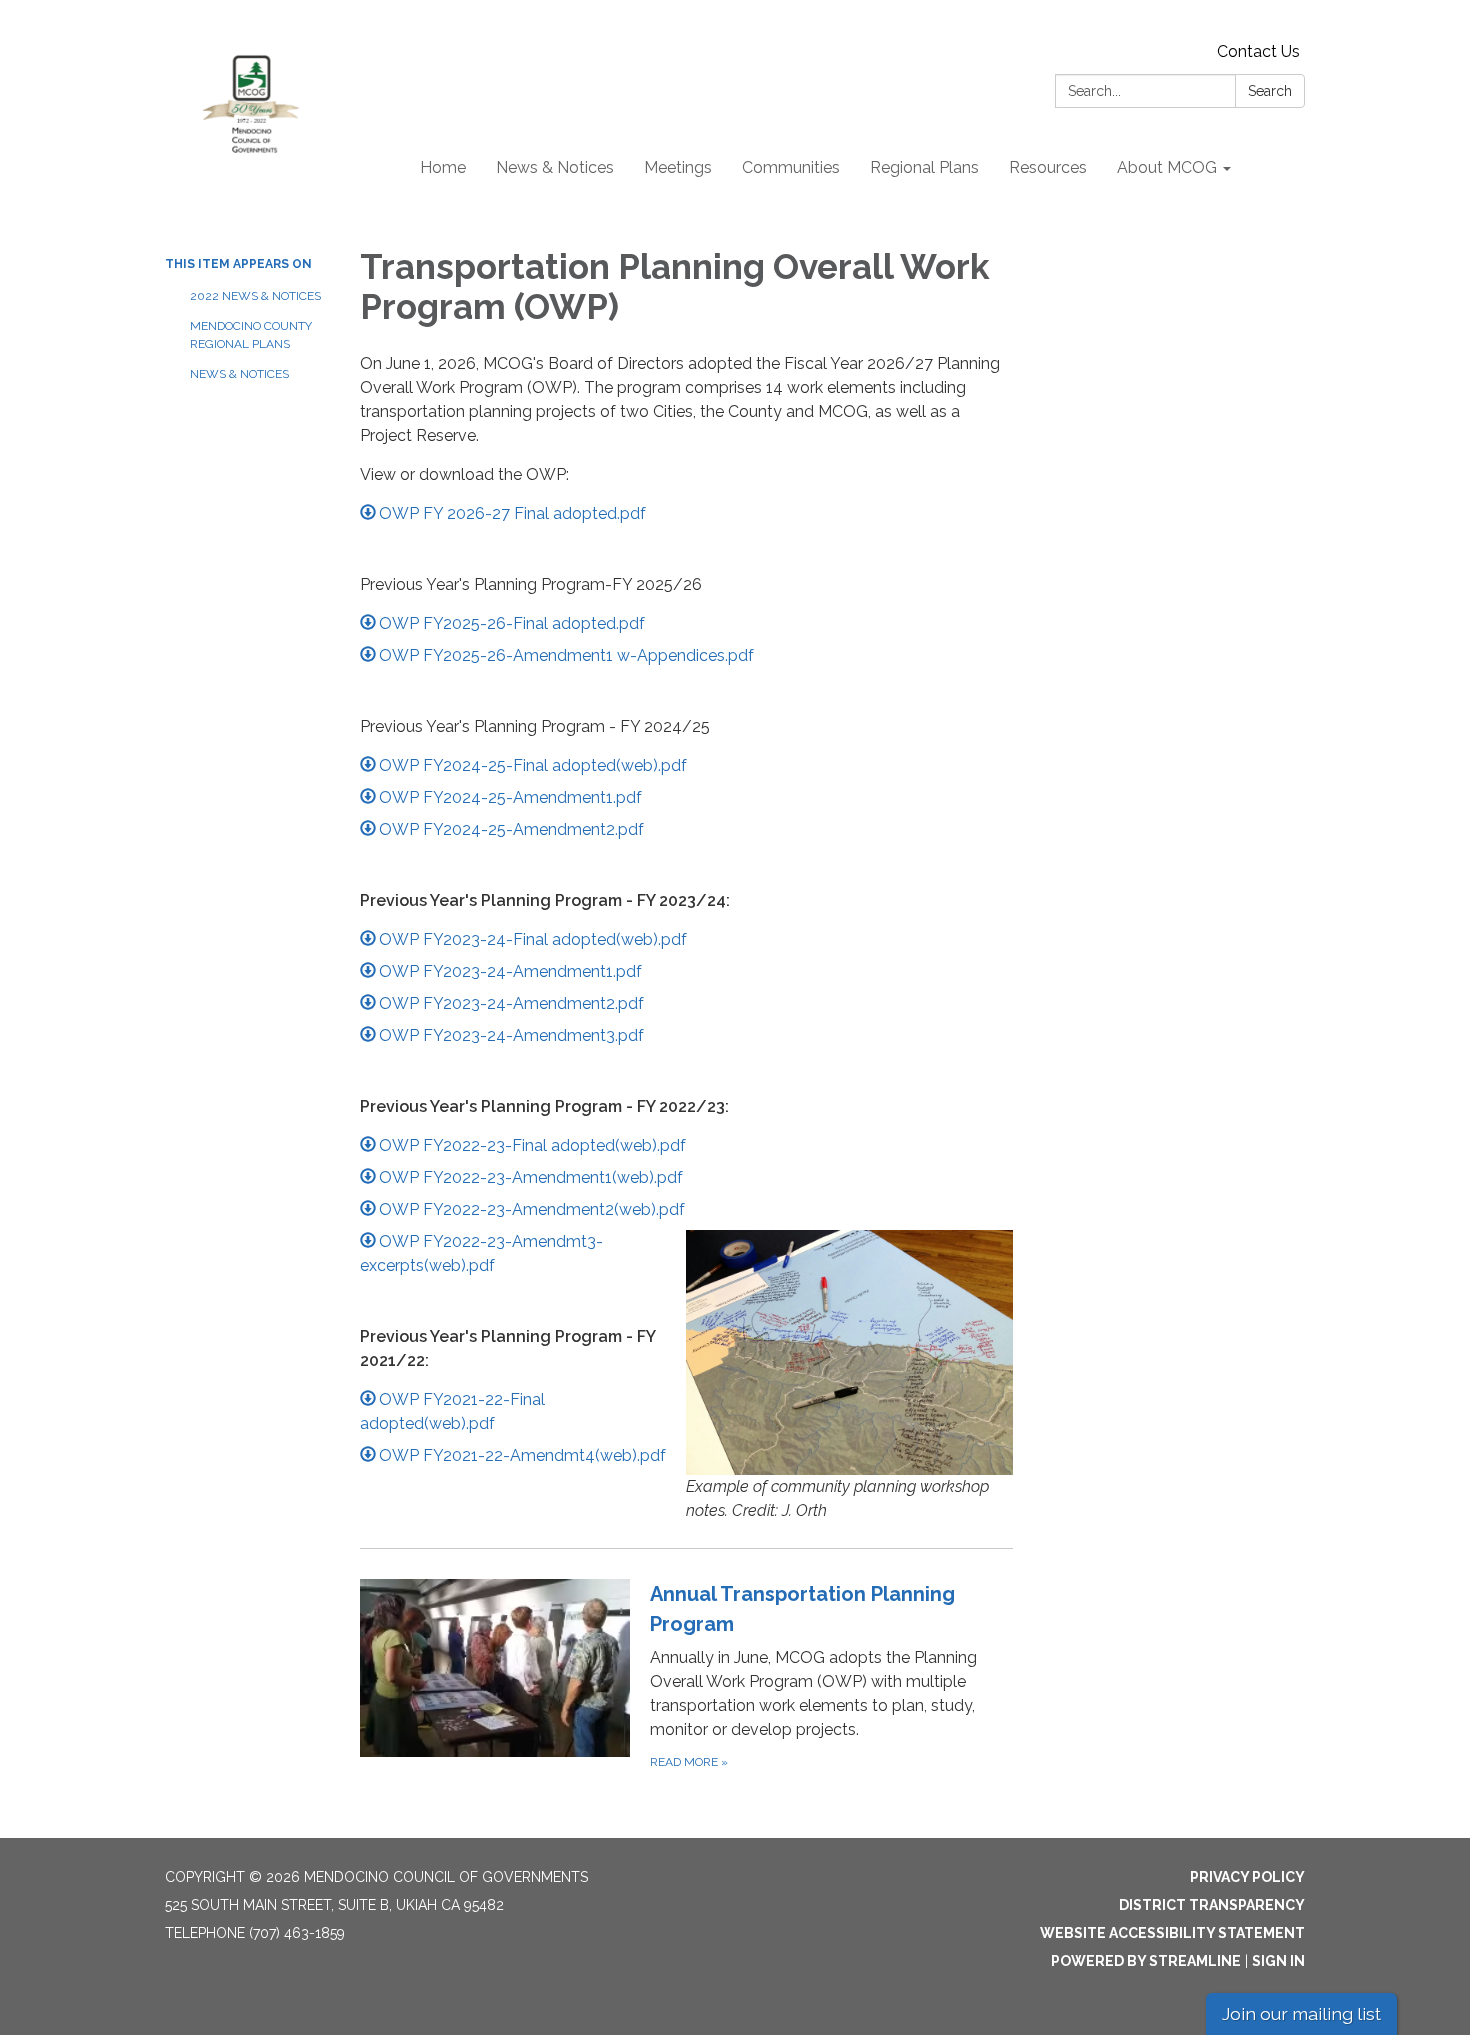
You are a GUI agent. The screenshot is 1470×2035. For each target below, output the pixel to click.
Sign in (1278, 1961)
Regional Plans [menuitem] (924, 167)
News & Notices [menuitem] (555, 167)
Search (1270, 91)
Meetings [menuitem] (678, 167)
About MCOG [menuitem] (1167, 167)
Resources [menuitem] (1048, 167)
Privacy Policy (1247, 1877)
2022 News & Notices (255, 296)
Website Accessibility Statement (1172, 1933)
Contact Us (1258, 51)
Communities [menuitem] (791, 167)
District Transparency (1212, 1905)
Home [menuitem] (443, 167)
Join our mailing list (1301, 2013)
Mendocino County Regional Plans (251, 335)
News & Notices (239, 374)
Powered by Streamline (1146, 1961)
